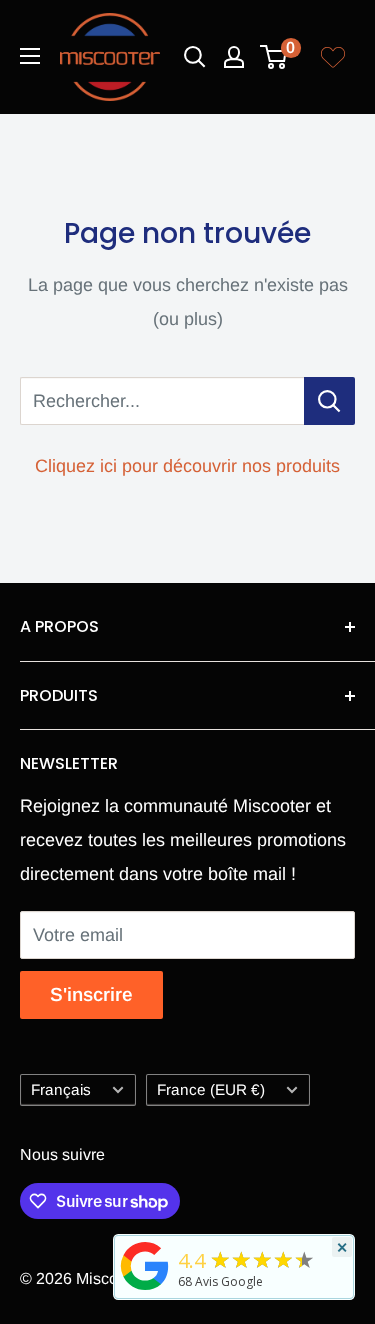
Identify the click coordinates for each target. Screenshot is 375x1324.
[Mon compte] (234, 57)
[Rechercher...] (329, 401)
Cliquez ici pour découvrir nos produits (187, 466)
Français (61, 1089)
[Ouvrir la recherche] (195, 57)
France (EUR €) (211, 1089)
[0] (274, 57)
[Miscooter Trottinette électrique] (145, 1289)
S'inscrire (91, 994)
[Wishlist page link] (333, 57)
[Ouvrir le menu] (30, 56)
